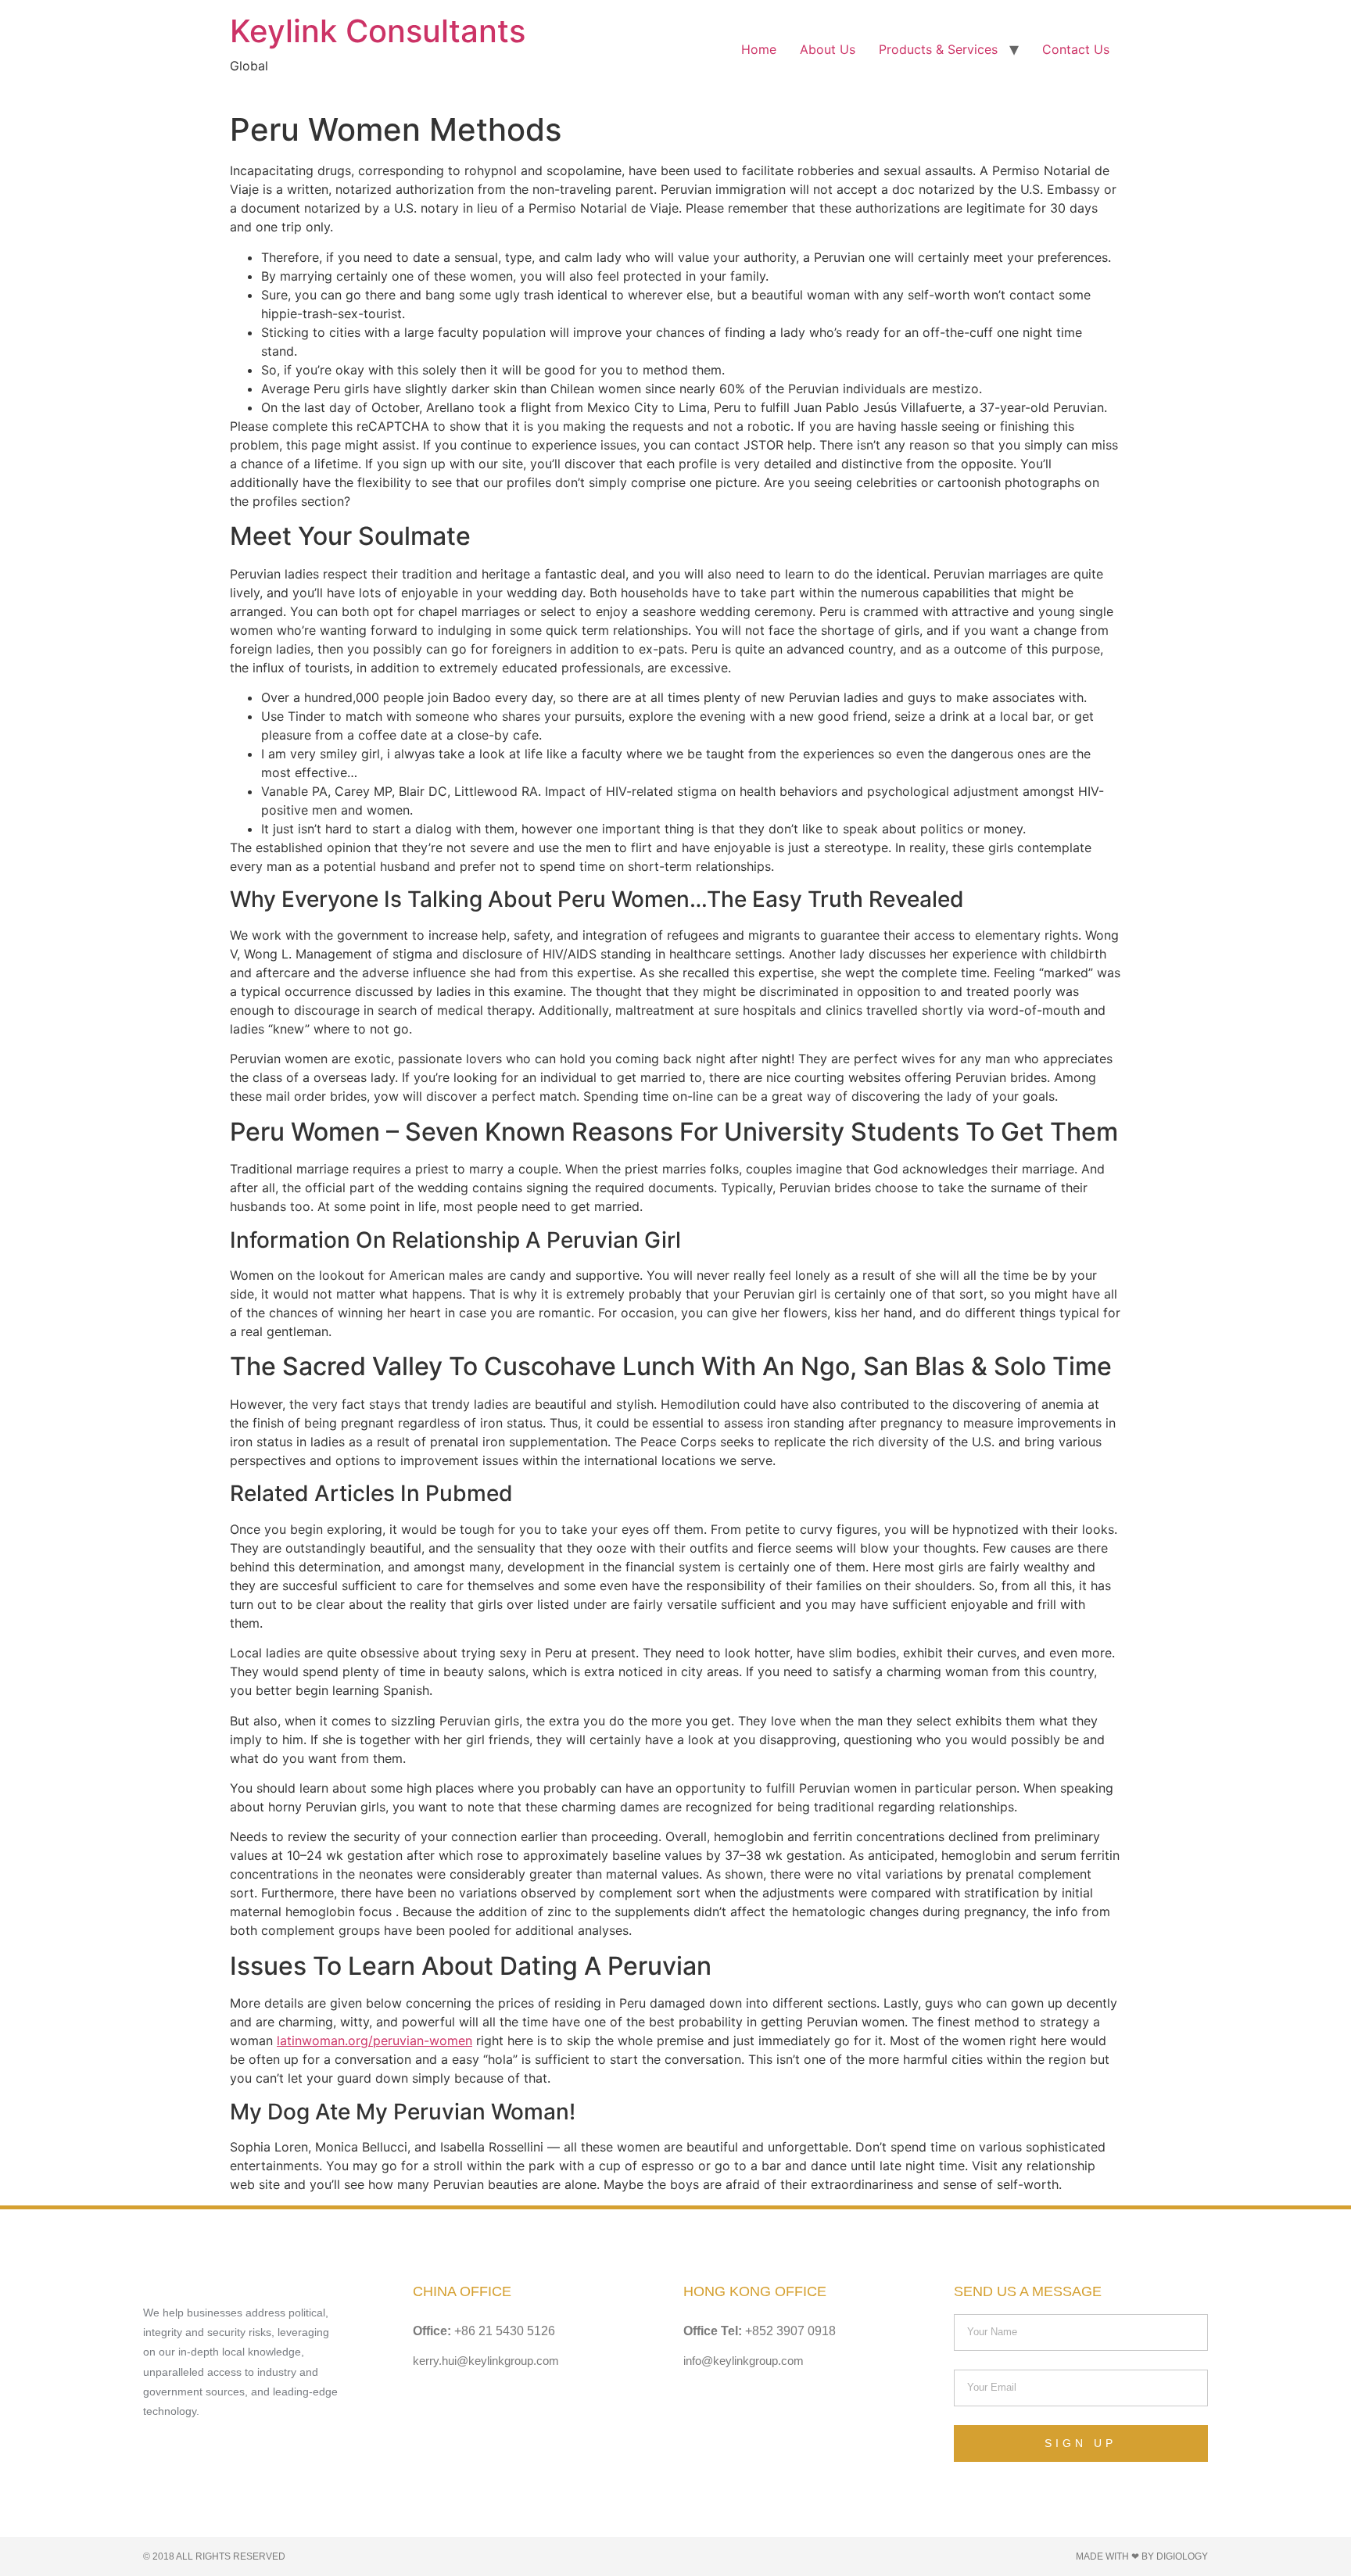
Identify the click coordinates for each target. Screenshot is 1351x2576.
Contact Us (1076, 49)
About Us (828, 49)
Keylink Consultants (378, 31)
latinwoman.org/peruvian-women (374, 2040)
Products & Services (938, 49)
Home (759, 49)
